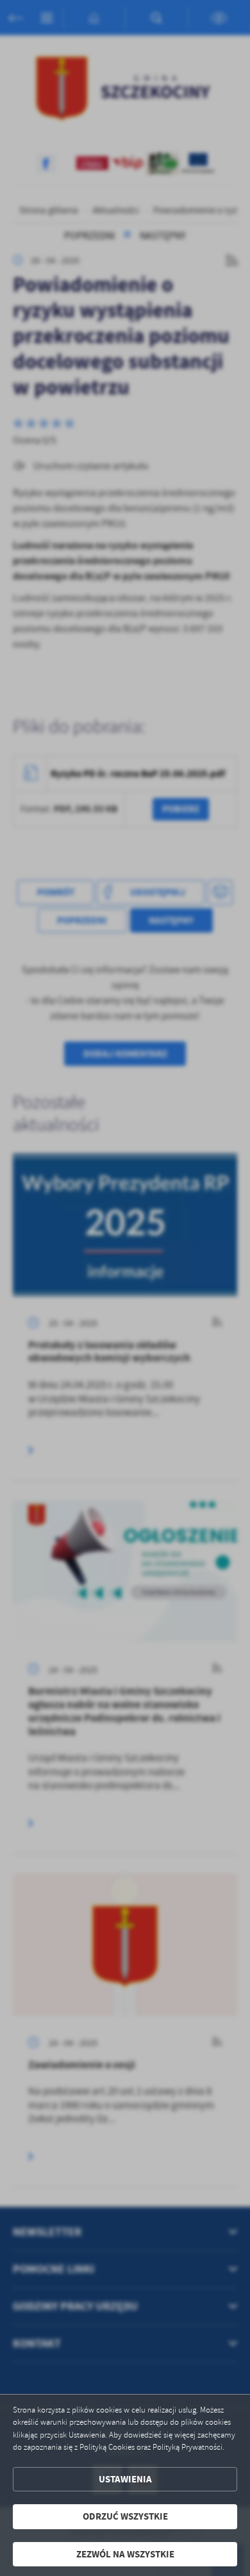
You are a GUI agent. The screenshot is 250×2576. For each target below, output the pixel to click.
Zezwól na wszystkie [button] (125, 2554)
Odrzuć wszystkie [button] (125, 2516)
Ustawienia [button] (125, 2479)
